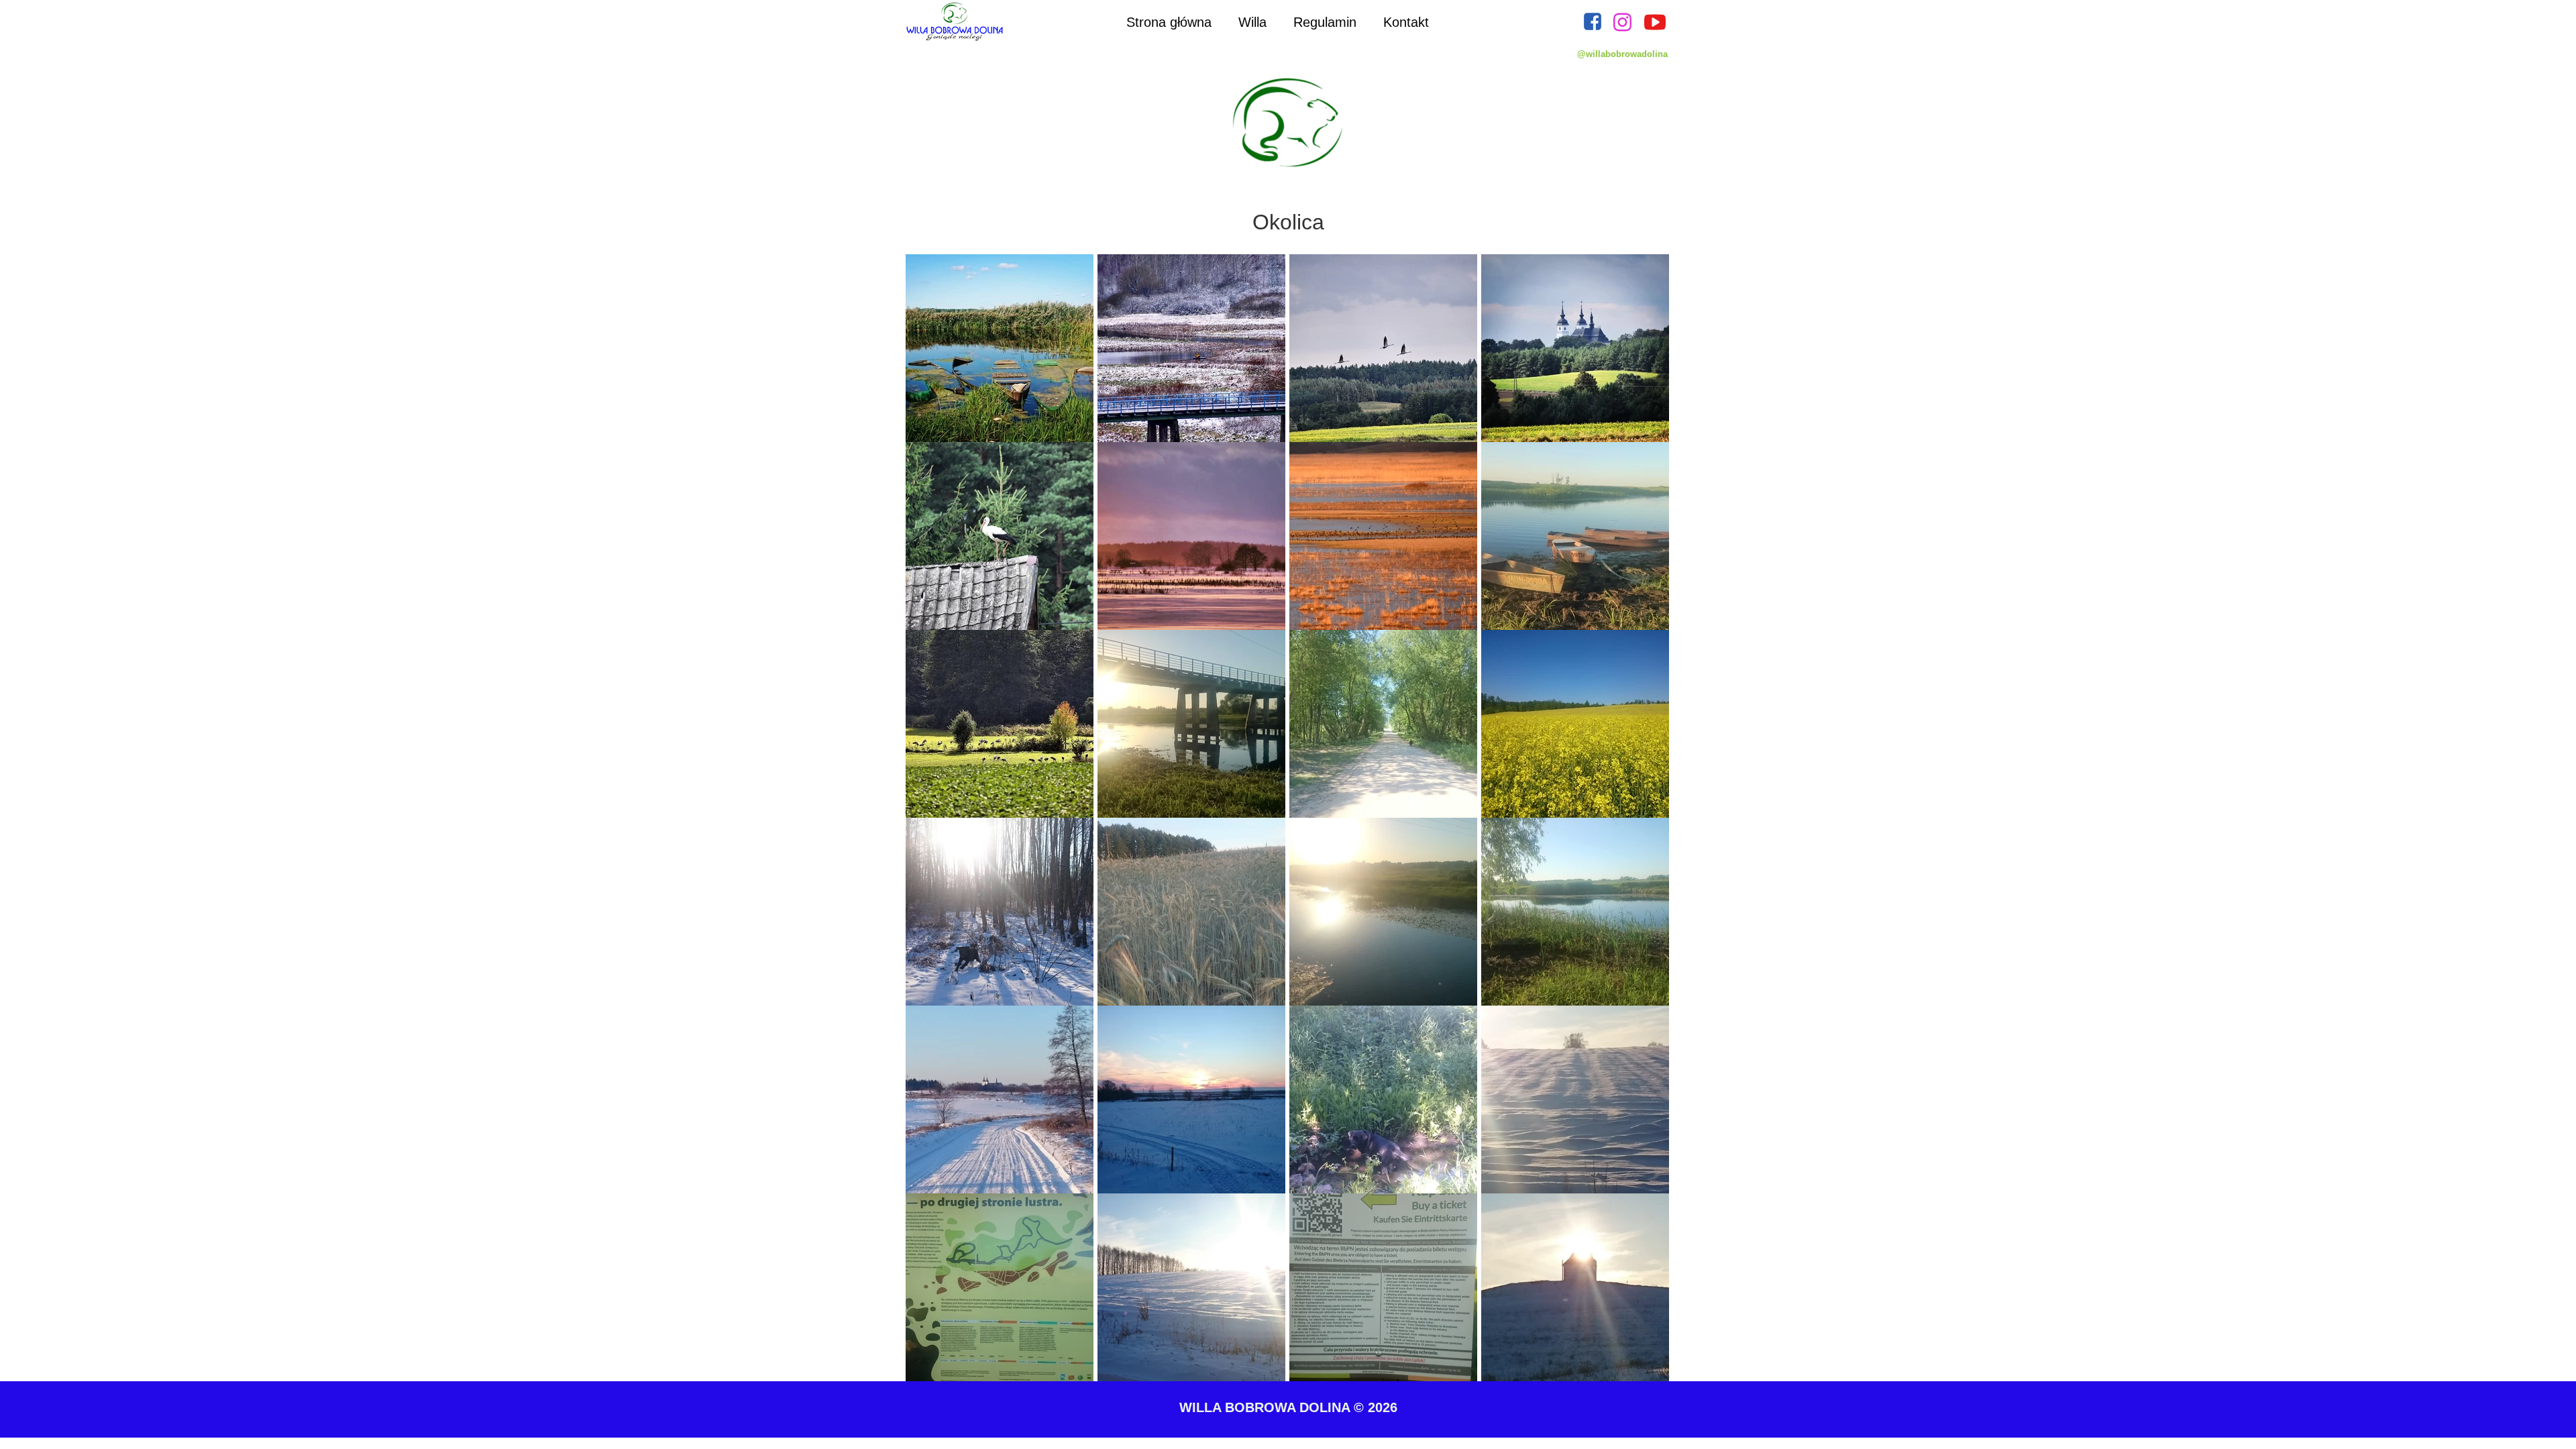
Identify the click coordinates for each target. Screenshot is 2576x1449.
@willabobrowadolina (1622, 54)
